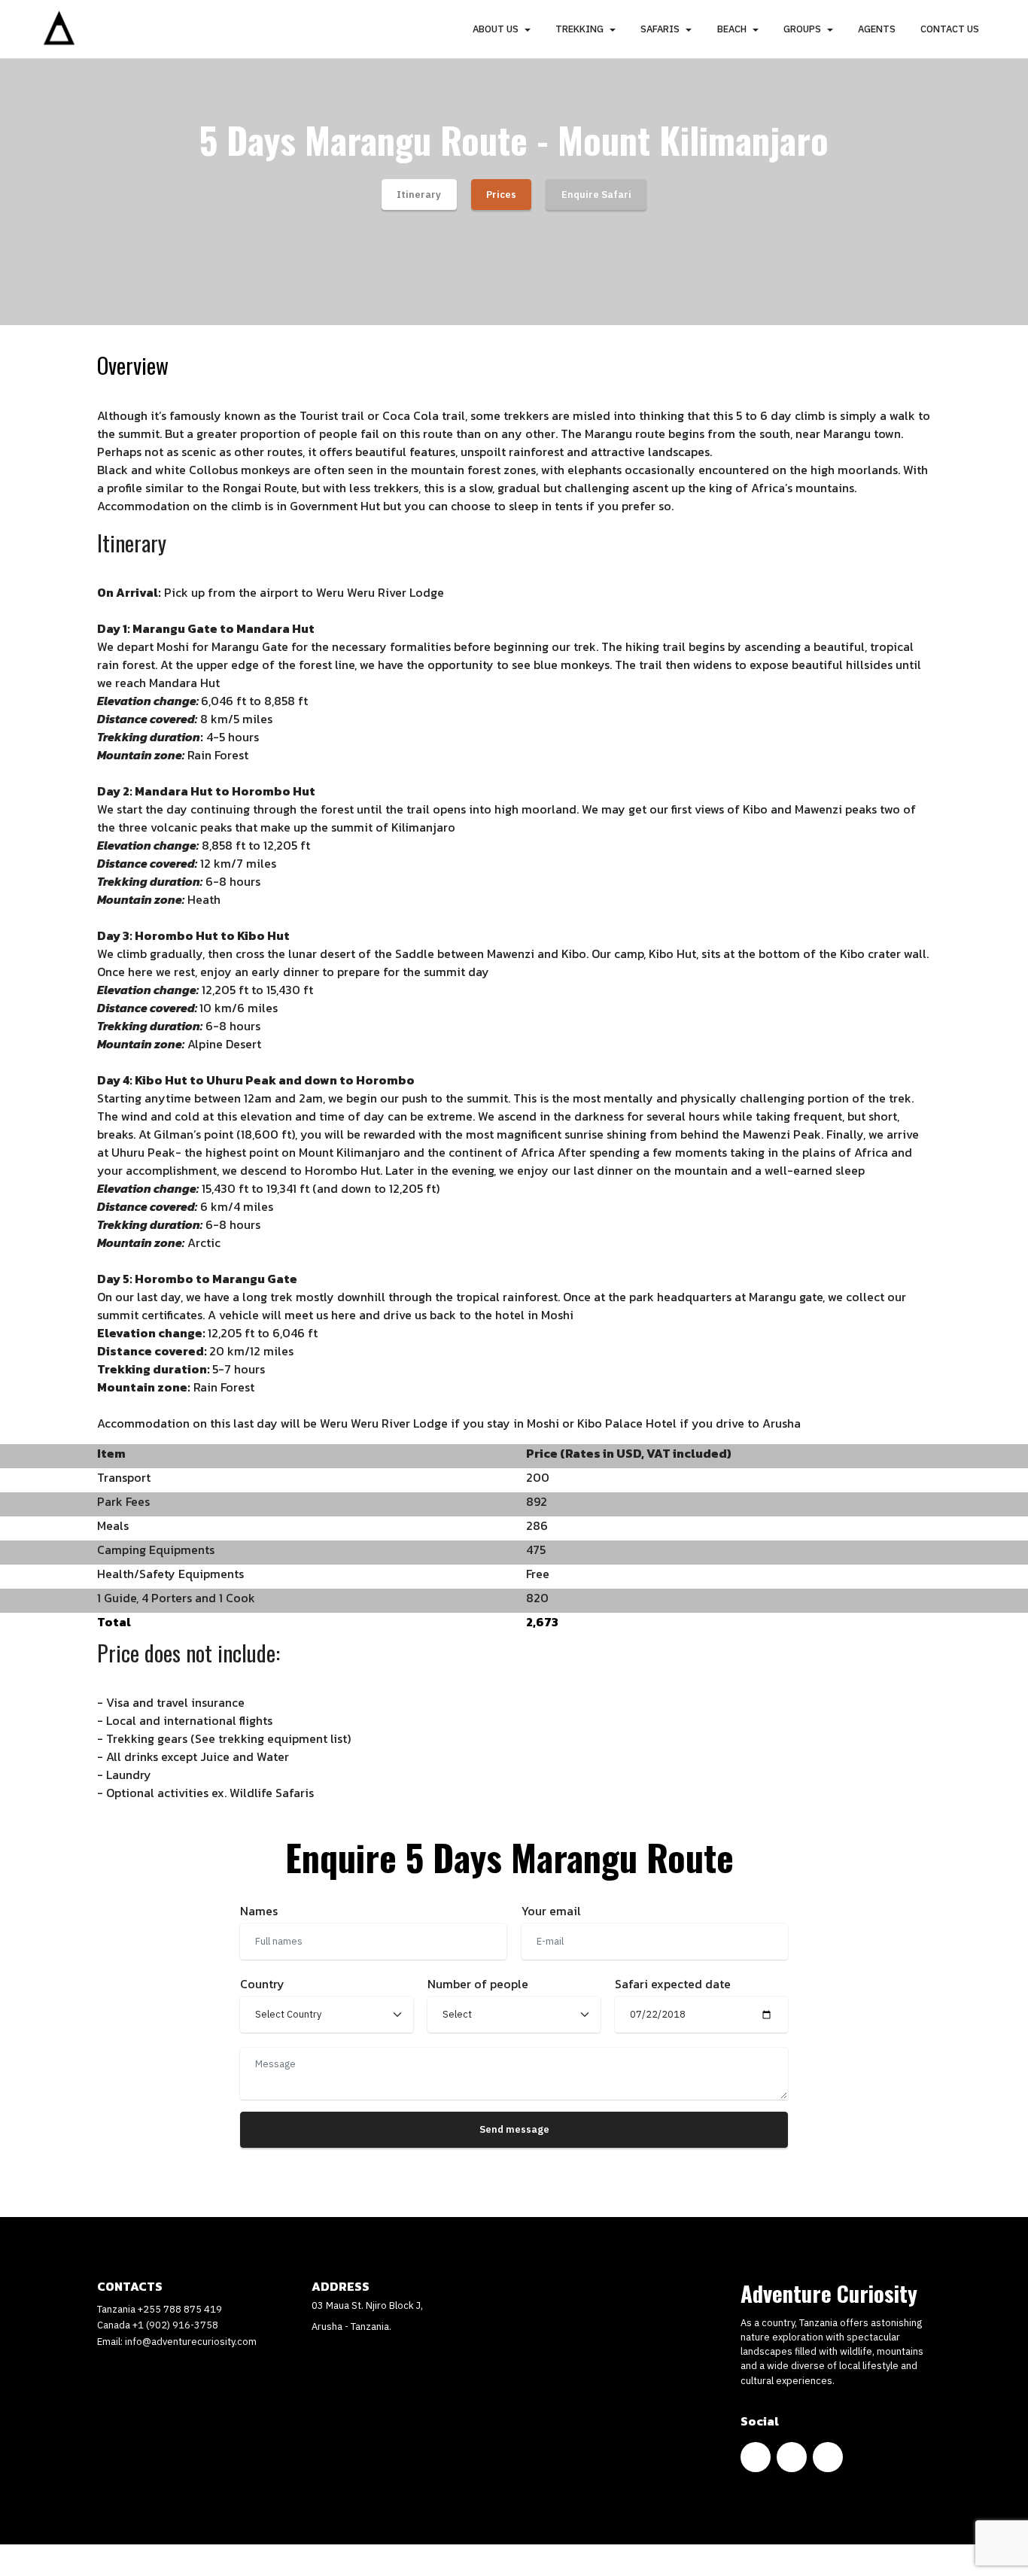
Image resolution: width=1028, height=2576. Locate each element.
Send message (514, 2129)
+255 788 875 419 (180, 2309)
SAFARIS (660, 29)
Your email (551, 1911)
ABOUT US (496, 29)
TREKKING (579, 29)
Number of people (478, 1984)
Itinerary (419, 195)
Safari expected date (673, 1984)
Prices (501, 195)
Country (262, 1984)
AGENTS (877, 29)
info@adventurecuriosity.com (191, 2342)
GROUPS (802, 29)
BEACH (732, 29)
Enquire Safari (596, 195)
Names (259, 1911)
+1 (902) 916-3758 (175, 2325)
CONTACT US (950, 29)
